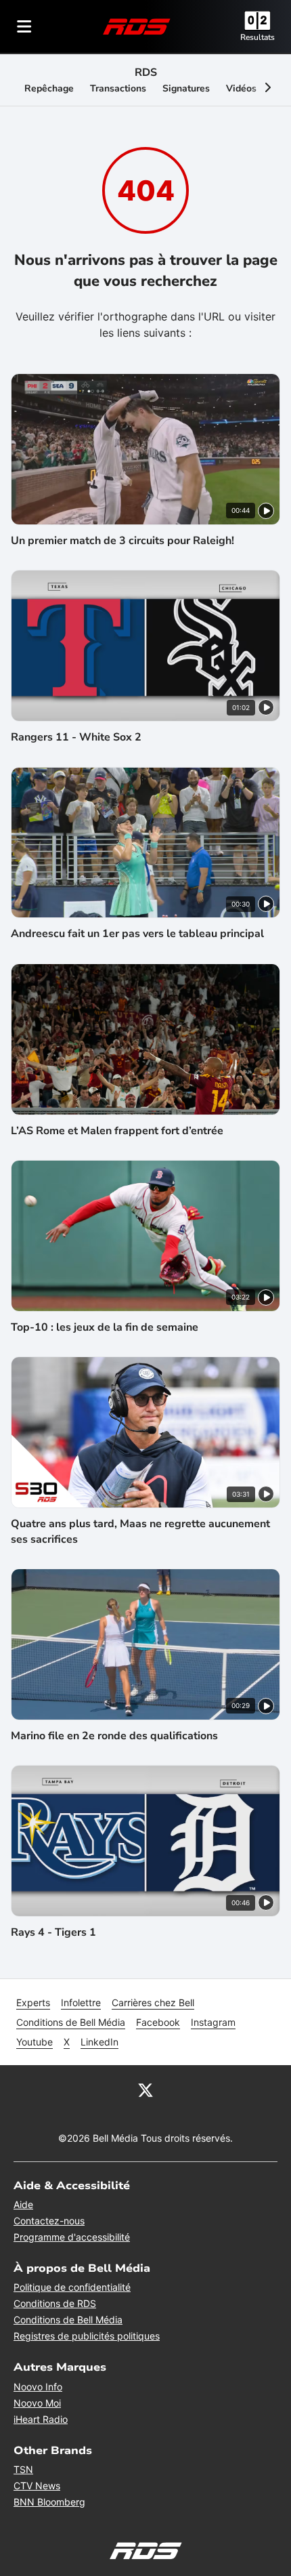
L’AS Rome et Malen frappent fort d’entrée (117, 1131)
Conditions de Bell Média (71, 2022)
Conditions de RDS (55, 2303)
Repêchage (49, 88)
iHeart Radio (41, 2419)
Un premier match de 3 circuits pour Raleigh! (122, 541)
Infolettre (81, 2002)
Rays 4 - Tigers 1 (53, 1932)
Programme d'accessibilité (72, 2237)
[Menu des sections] (24, 26)
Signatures (186, 88)
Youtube (35, 2042)
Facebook (158, 2022)
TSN (23, 2469)
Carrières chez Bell (153, 2002)
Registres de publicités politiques (87, 2336)
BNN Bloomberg (49, 2502)
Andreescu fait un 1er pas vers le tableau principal (137, 934)
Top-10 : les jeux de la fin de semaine (105, 1327)
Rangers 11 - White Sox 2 (76, 737)
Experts (33, 2002)
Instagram (213, 2022)
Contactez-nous (49, 2221)
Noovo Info (38, 2387)
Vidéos (241, 88)
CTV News (37, 2486)
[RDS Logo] (137, 26)
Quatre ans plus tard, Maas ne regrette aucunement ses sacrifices (140, 1531)
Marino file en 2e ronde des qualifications (114, 1736)
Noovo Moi (37, 2403)
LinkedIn (99, 2042)
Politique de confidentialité (72, 2287)
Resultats (258, 37)
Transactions (118, 88)
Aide (23, 2204)
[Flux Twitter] (145, 2090)
